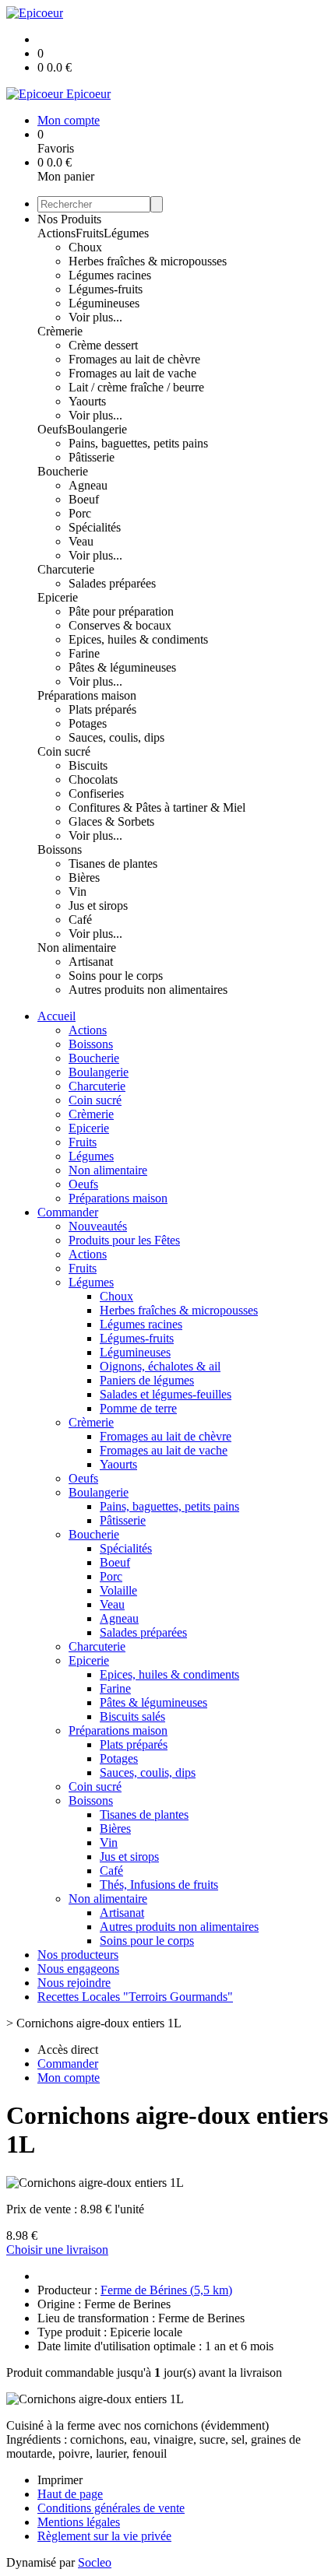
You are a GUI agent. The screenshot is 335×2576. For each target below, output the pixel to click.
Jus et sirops (98, 905)
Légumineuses (104, 303)
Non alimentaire (77, 948)
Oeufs (52, 429)
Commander (68, 1212)
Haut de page (70, 2494)
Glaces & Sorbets (111, 821)
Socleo (95, 2562)
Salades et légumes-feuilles (166, 1394)
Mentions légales (79, 2522)
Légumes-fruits (106, 289)
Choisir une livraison (57, 2250)
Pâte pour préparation (121, 611)
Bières (84, 877)
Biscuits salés (132, 1716)
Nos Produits (69, 219)
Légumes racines (110, 275)
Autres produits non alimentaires (148, 990)
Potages (88, 723)
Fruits (90, 233)
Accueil (56, 1016)
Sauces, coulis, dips (116, 737)
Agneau (88, 485)
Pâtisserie (92, 457)
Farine (84, 653)
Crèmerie (60, 331)
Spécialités (95, 527)
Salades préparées (112, 583)
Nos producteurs (78, 1955)
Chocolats (93, 779)
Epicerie (58, 597)
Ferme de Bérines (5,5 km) (166, 2290)
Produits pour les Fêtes (124, 1240)
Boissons (60, 849)
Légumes (126, 233)
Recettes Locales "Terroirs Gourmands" (135, 1997)
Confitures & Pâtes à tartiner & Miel (157, 807)
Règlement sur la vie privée (104, 2536)
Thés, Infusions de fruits (159, 1885)
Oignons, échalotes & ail (160, 1366)
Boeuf (84, 499)
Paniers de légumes (147, 1380)
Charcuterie (66, 569)
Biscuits (88, 765)
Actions (56, 233)
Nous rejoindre (74, 1983)
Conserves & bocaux (120, 625)
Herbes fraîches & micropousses (148, 261)
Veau (81, 541)
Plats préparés (102, 709)
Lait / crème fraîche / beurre (136, 387)
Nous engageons (78, 1969)
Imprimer (60, 2480)
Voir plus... (95, 317)
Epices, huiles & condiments (138, 639)
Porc (80, 513)
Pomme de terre (138, 1408)
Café (80, 919)
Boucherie (63, 471)
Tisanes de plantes (113, 863)
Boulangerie (97, 429)
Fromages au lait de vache (132, 373)
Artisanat (91, 962)
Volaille (118, 1590)
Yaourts (87, 401)
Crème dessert (103, 345)
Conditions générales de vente (111, 2508)
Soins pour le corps (116, 976)
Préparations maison (87, 695)
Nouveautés (98, 1226)
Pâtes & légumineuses (122, 667)
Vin (78, 891)
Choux (85, 247)
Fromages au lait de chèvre (134, 359)
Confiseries (96, 793)
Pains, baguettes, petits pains (138, 443)
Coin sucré (64, 751)
